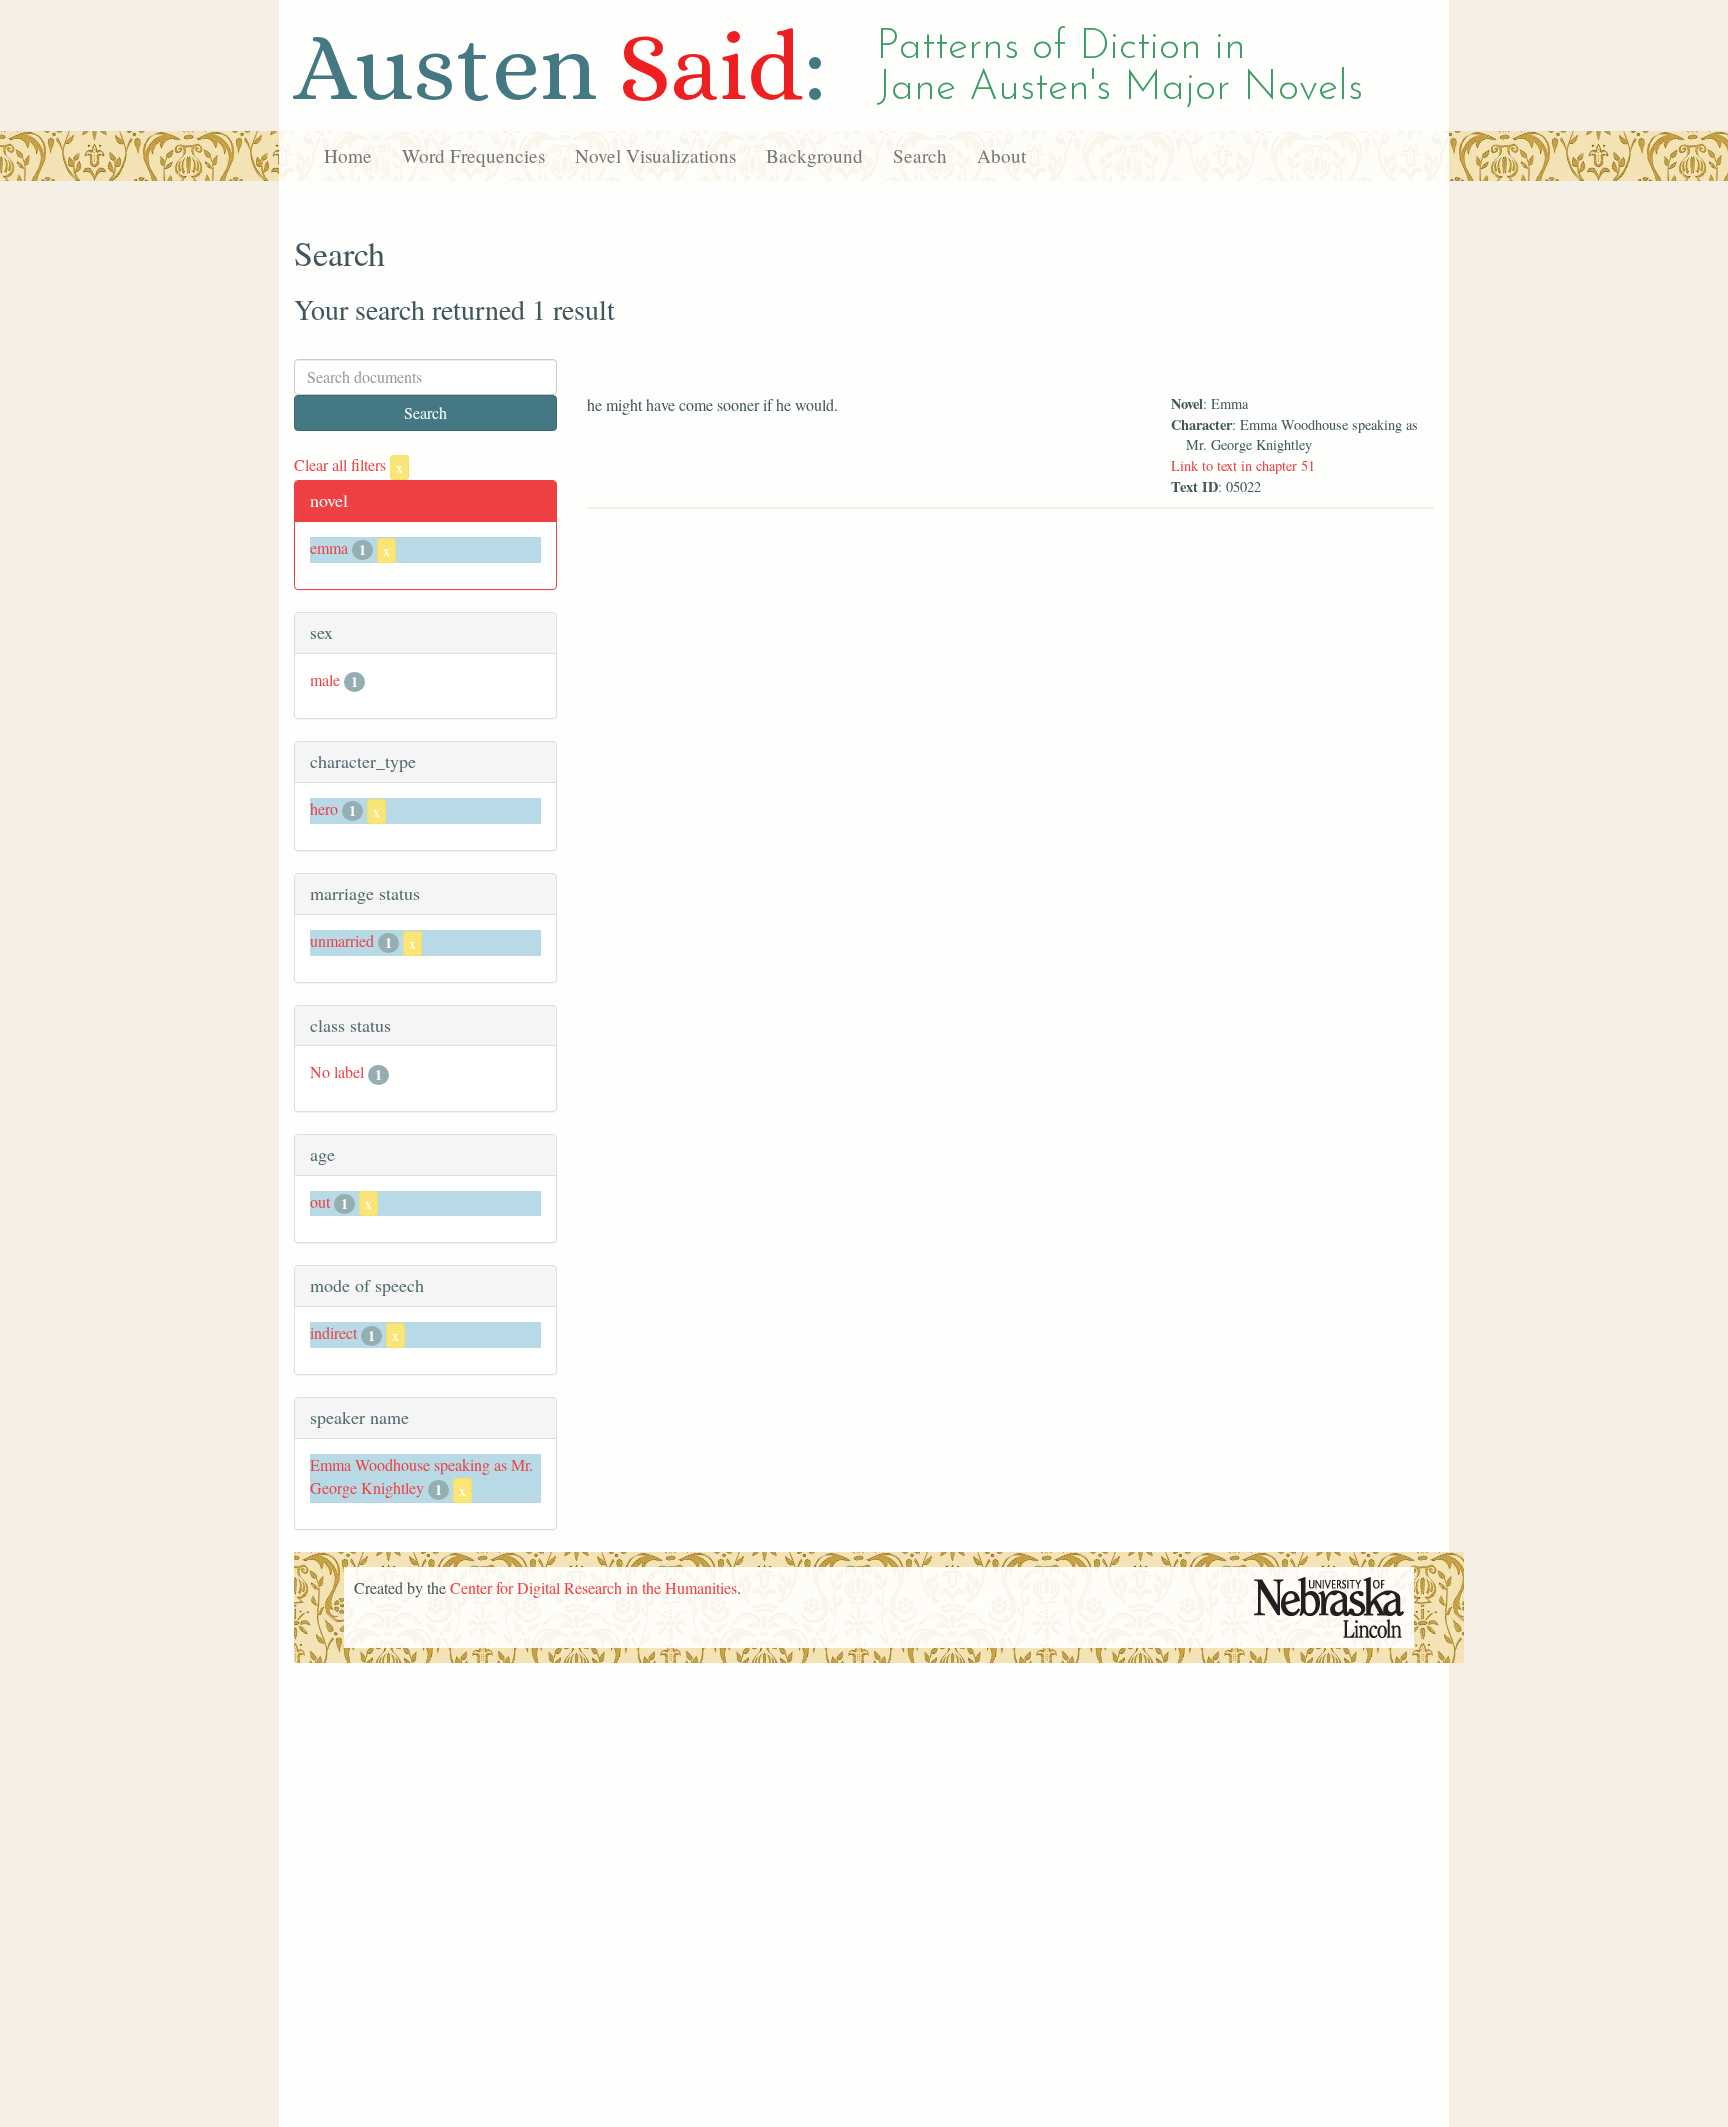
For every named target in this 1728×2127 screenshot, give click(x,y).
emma (329, 547)
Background (814, 155)
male (325, 679)
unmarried (342, 940)
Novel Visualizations (655, 155)
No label (337, 1071)
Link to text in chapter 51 (1243, 465)
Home (348, 155)
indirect (333, 1332)
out (320, 1201)
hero (324, 808)
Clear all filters (348, 464)
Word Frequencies (473, 155)
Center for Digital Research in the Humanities (593, 1587)
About (1001, 155)
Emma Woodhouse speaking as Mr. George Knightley (421, 1476)
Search (920, 155)
